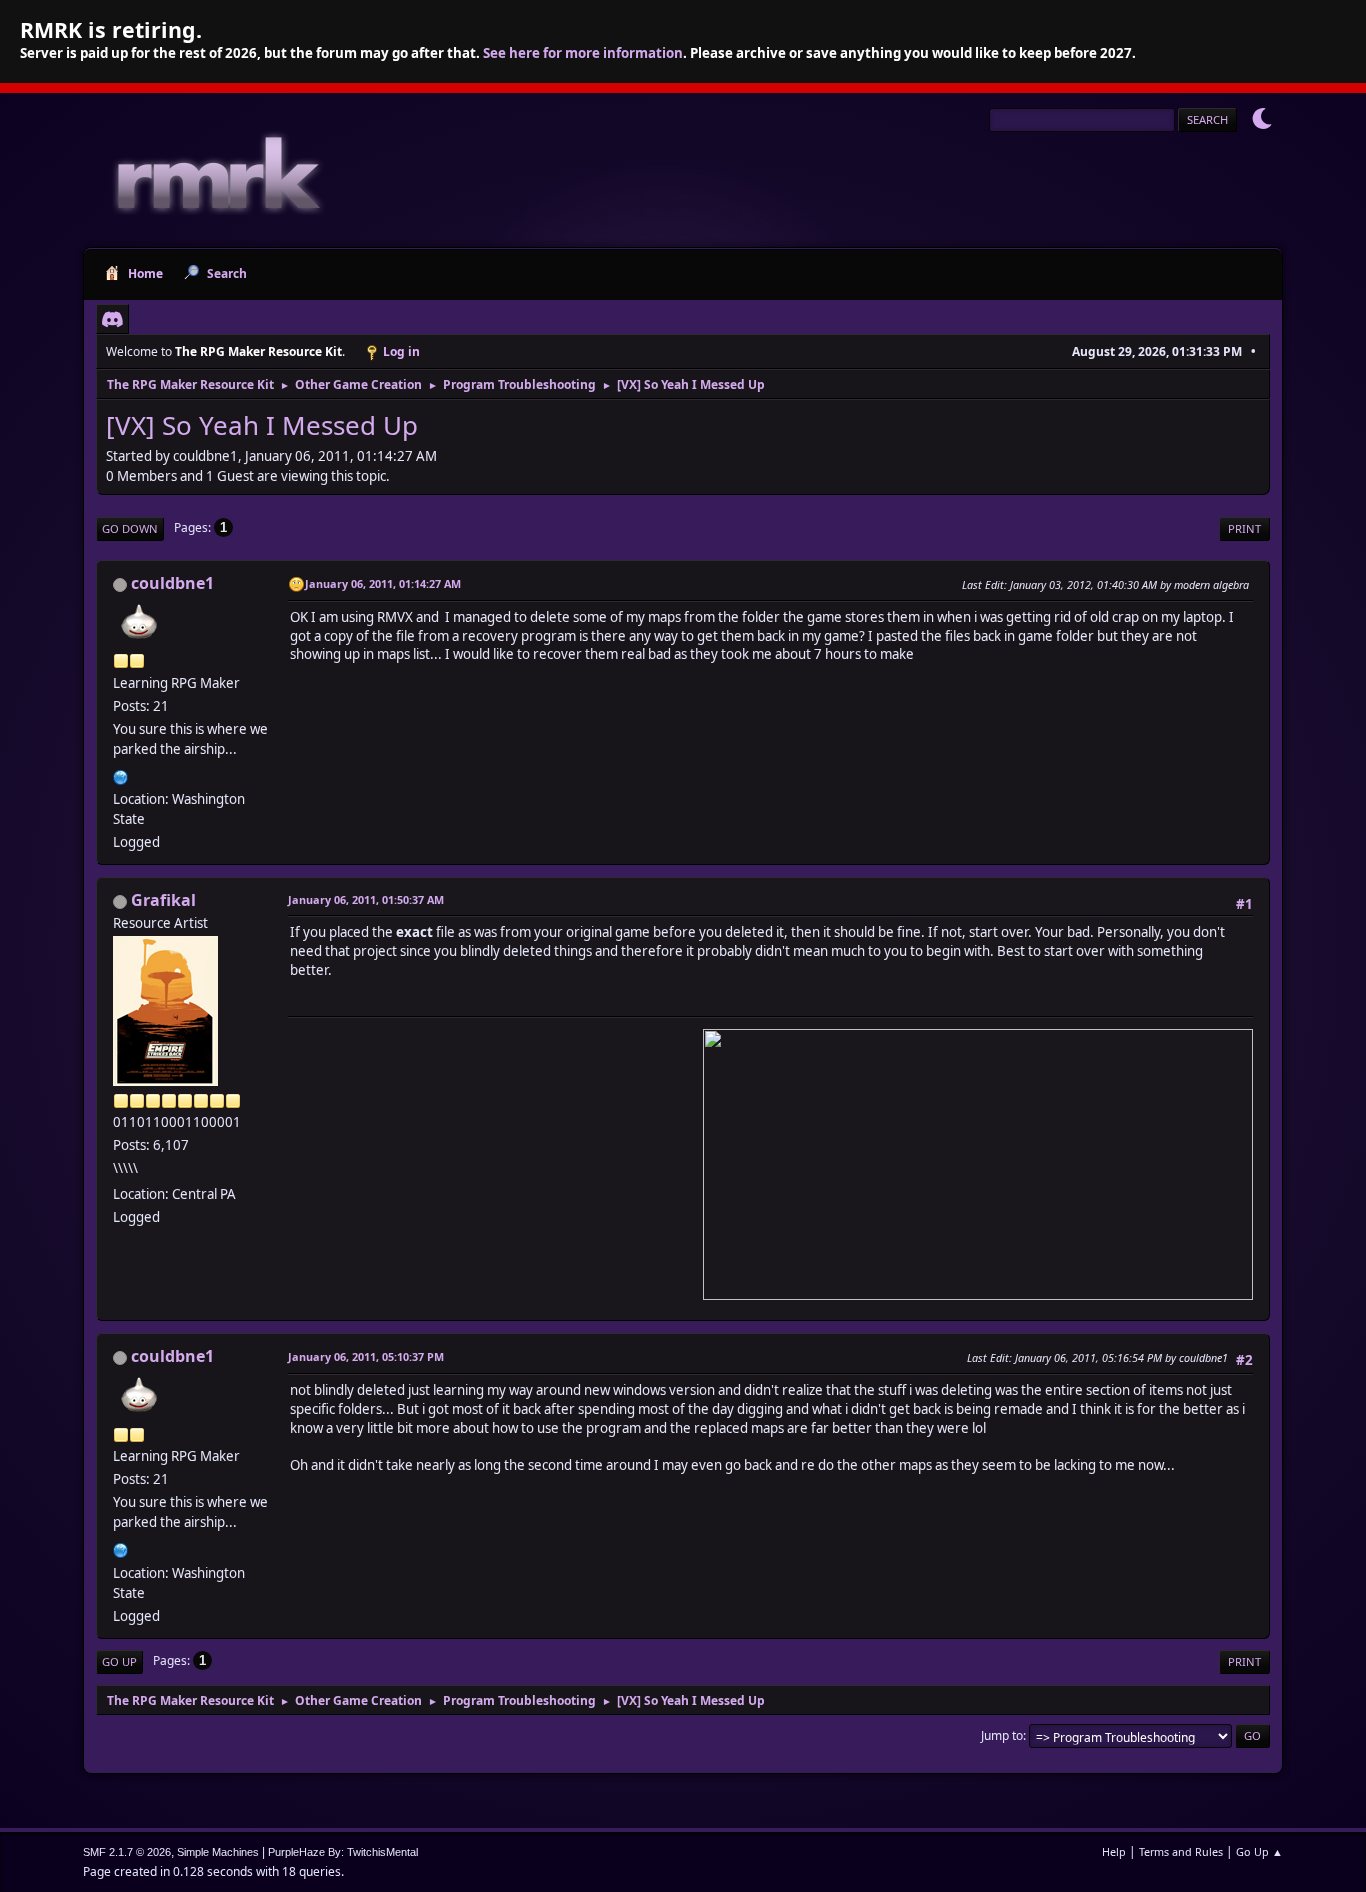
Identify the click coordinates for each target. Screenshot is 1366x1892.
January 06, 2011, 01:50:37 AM (366, 899)
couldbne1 (172, 583)
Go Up (119, 1661)
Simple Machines (218, 1852)
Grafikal (163, 900)
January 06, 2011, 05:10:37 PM (366, 1356)
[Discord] (112, 319)
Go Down (130, 528)
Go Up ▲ (1259, 1851)
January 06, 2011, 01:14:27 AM (383, 583)
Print (1244, 528)
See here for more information (583, 53)
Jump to (1002, 1735)
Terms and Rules (1181, 1851)
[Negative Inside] (121, 775)
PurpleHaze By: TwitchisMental (343, 1852)
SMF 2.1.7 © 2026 (127, 1852)
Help (1114, 1851)
